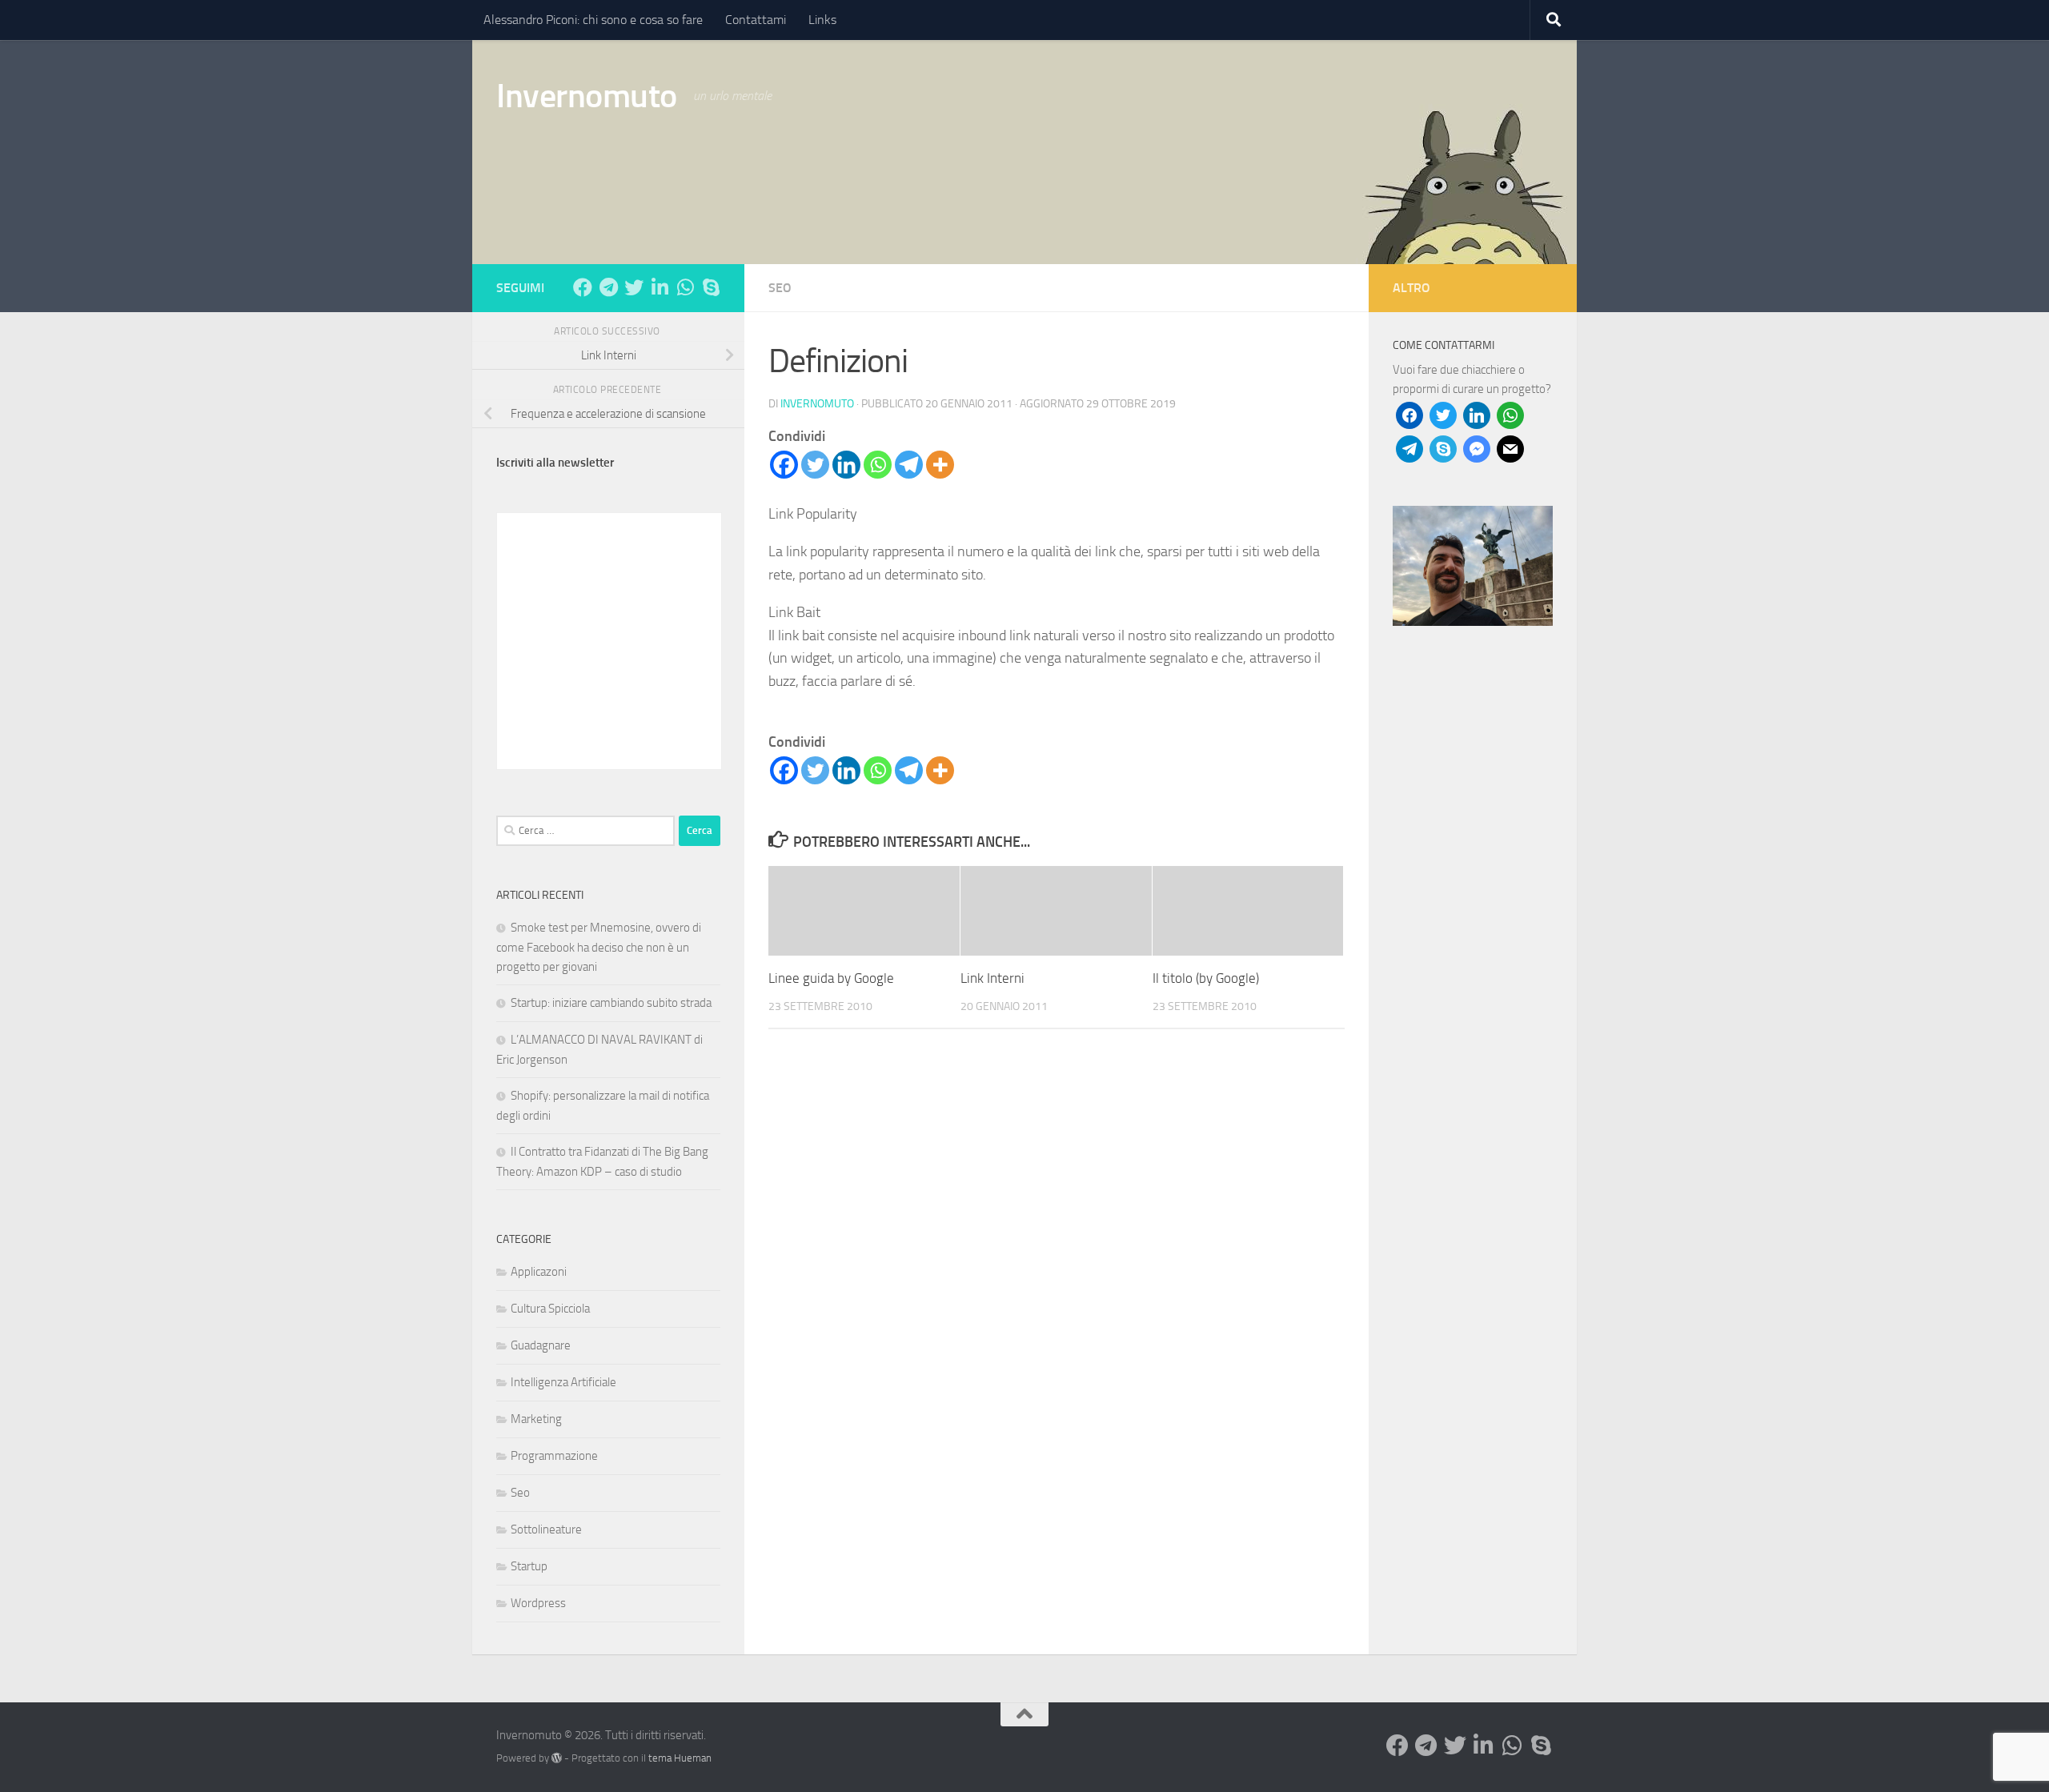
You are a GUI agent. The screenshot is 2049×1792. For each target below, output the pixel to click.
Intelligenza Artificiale (563, 1382)
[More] (940, 465)
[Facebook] (784, 465)
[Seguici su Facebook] (583, 287)
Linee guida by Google (831, 978)
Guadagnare (541, 1345)
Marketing (536, 1419)
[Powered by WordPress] (557, 1758)
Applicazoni (539, 1272)
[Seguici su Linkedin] (660, 287)
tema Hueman (680, 1758)
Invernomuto (587, 96)
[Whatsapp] (878, 465)
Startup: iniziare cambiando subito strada (611, 1003)
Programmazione (554, 1456)
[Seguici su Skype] (711, 287)
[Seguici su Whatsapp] (685, 287)
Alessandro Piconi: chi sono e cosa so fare (593, 20)
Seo (780, 288)
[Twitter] (815, 465)
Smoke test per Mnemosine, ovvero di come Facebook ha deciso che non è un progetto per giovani (599, 947)
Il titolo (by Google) (1206, 978)
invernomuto (817, 404)
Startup (529, 1566)
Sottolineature (546, 1529)
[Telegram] (909, 465)
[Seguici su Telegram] (608, 287)
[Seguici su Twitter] (634, 287)
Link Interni (992, 978)
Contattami (756, 20)
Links (822, 20)
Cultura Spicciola (550, 1309)
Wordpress (538, 1603)
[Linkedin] (846, 465)
